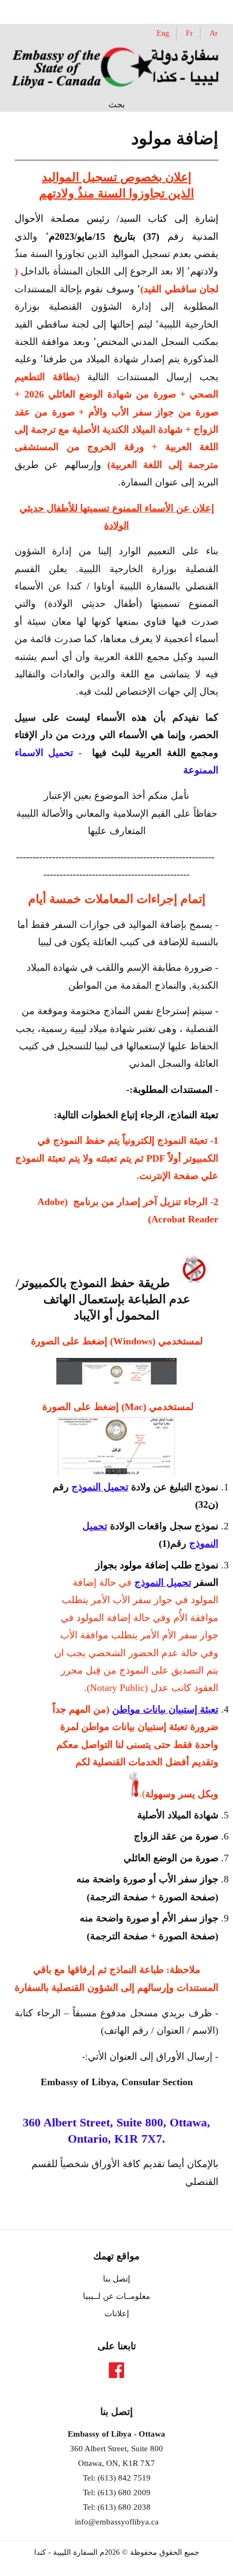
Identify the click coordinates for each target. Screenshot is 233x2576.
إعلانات (117, 2314)
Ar (214, 33)
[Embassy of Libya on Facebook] (116, 2373)
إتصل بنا (116, 2279)
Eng (163, 33)
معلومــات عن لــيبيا (116, 2296)
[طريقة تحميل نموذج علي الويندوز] (116, 1381)
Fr (189, 33)
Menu (34, 11)
